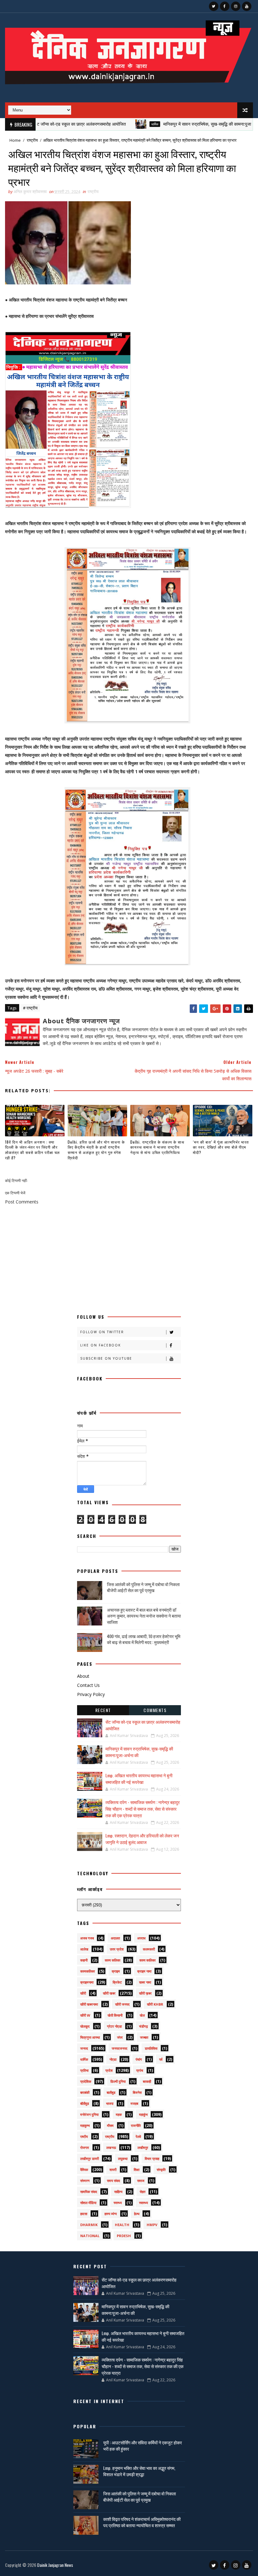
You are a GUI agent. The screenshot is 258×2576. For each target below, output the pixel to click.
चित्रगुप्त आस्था (90, 2037)
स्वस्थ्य (118, 2203)
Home (15, 140)
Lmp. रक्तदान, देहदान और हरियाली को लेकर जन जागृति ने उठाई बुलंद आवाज (142, 1839)
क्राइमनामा (87, 1982)
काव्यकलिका (87, 1971)
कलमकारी (149, 1949)
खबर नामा (145, 1982)
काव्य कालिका (147, 1960)
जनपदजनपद (120, 2048)
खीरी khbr (155, 2004)
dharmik (89, 2225)
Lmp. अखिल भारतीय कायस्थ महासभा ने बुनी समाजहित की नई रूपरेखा (139, 1779)
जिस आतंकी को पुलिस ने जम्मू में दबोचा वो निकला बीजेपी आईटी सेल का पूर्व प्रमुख (143, 1587)
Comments (155, 1710)
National (90, 2236)
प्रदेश (109, 2070)
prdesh (124, 2236)
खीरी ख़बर (145, 1993)
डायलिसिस (151, 2048)
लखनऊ (111, 2148)
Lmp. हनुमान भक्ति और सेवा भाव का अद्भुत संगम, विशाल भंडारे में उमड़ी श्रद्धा (139, 2471)
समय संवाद (114, 2181)
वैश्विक (84, 2170)
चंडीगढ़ (143, 2026)
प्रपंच (140, 2070)
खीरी (83, 1993)
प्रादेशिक (86, 2081)
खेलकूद (85, 2026)
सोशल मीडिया (88, 2203)
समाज (141, 2181)
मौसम (110, 2125)
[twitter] (214, 6)
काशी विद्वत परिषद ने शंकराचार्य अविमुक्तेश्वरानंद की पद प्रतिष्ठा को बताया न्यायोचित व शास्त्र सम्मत (142, 2522)
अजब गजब (87, 1938)
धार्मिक (115, 124)
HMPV (152, 2225)
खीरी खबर (109, 1993)
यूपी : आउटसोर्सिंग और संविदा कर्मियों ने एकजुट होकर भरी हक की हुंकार (143, 2445)
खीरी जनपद (122, 2004)
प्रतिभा (84, 2070)
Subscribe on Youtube (106, 1358)
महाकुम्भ (85, 2125)
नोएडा (113, 2059)
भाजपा (110, 2103)
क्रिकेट (117, 1982)
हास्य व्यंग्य (111, 2214)
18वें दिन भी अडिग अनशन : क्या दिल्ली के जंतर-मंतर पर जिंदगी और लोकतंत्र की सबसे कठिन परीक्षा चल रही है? (32, 1150)
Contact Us (88, 1685)
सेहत (143, 2192)
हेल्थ (137, 2214)
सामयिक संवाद (89, 2192)
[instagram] (236, 6)
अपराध (141, 1938)
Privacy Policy (91, 1694)
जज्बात (144, 2037)
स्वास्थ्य (143, 2203)
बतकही (147, 2081)
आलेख (84, 1949)
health (122, 2225)
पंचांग (139, 2059)
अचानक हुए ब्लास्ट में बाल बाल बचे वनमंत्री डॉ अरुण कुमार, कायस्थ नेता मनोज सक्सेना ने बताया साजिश (144, 1616)
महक (119, 2114)
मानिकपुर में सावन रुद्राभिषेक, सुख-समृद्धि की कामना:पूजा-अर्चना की (176, 124)
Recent (103, 1710)
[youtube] (247, 6)
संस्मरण (85, 2181)
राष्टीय (84, 2136)
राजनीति (136, 2125)
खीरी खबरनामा (89, 2004)
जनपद (84, 2048)
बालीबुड (111, 2092)
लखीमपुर (143, 2148)
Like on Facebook (101, 1345)
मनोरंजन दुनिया (89, 2114)
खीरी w (85, 2015)
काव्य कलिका (112, 1960)
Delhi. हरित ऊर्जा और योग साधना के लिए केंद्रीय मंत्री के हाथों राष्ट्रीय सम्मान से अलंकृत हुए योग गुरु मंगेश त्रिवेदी (96, 1150)
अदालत (115, 1938)
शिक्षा (137, 2170)
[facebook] (225, 6)
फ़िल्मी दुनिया (118, 2081)
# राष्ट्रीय (30, 1008)
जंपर (120, 2037)
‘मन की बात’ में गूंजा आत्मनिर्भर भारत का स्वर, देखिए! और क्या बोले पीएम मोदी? (221, 1147)
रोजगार (85, 2148)
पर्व (161, 2059)
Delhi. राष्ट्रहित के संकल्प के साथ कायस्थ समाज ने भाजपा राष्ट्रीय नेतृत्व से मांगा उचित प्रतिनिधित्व (157, 1147)
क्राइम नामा (144, 1971)
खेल (142, 2015)
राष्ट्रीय (32, 140)
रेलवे (138, 2136)
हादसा (84, 2214)
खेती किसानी (115, 2015)
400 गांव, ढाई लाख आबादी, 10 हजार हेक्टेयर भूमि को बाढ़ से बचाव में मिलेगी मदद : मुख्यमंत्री (144, 1639)
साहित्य (118, 2192)
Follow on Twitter (102, 1332)
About (83, 1676)
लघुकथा (123, 2159)
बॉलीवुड (85, 2103)
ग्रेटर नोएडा (114, 2026)
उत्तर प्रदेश (117, 1949)
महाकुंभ (143, 2114)
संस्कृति (161, 2170)
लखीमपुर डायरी (90, 2159)
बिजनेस (137, 2092)
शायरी (113, 2170)
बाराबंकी (85, 2092)
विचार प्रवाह (152, 2159)
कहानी (84, 1960)
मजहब (134, 2103)
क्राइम (116, 1971)
